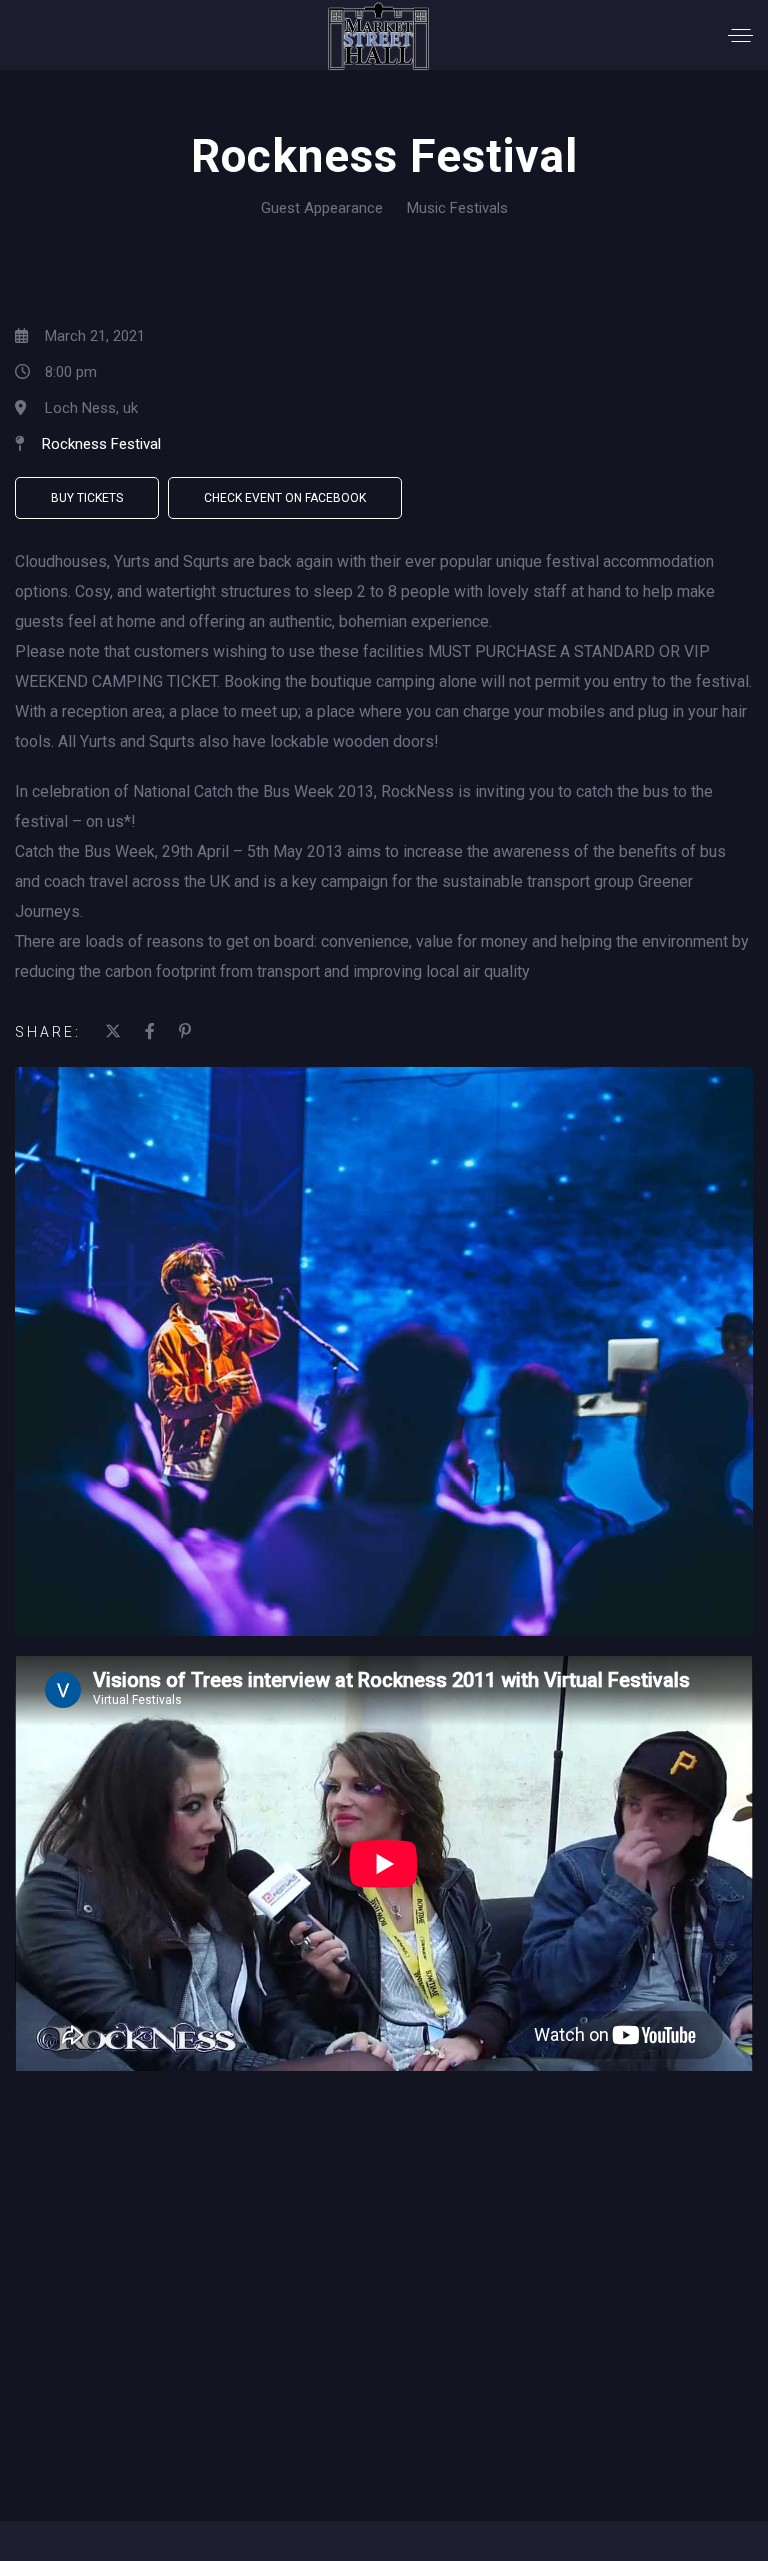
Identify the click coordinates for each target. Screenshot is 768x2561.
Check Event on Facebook (285, 498)
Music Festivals (457, 208)
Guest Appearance (322, 208)
